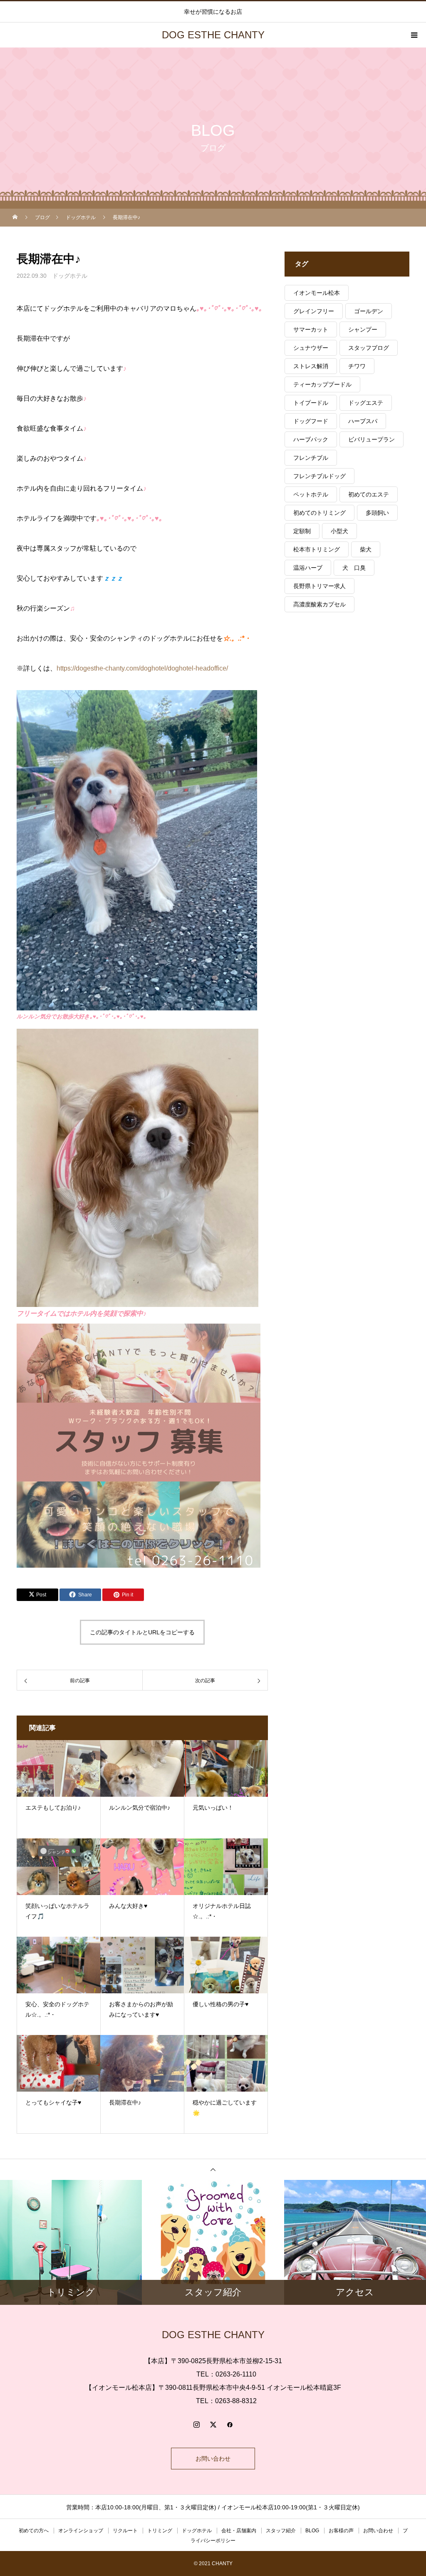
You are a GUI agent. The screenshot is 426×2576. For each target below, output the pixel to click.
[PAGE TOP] (213, 2169)
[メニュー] (414, 35)
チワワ (357, 366)
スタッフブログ (369, 348)
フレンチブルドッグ (319, 476)
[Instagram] (196, 2424)
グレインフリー (314, 311)
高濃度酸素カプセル (319, 604)
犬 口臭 (354, 568)
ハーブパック (311, 439)
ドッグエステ (366, 403)
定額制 (302, 531)
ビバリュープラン (372, 439)
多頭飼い (377, 513)
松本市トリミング (317, 549)
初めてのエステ (369, 494)
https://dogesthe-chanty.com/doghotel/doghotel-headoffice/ (142, 668)
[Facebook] (230, 2424)
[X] (213, 2424)
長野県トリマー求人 (319, 586)
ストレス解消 (311, 366)
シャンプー (363, 329)
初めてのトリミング (319, 513)
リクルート (125, 2531)
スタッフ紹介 (281, 2531)
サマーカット (311, 329)
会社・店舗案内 (239, 2531)
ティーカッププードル (322, 384)
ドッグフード (311, 421)
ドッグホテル (70, 276)
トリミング (160, 2531)
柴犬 (366, 549)
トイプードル (311, 403)
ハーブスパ (363, 421)
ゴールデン (369, 311)
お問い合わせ (213, 2459)
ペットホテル (311, 494)
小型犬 (339, 531)
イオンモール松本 (317, 293)
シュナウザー (311, 348)
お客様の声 (341, 2531)
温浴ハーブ (308, 568)
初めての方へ (34, 2531)
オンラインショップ (81, 2531)
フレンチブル (311, 458)
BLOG (312, 2531)
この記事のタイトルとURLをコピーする (142, 1632)
